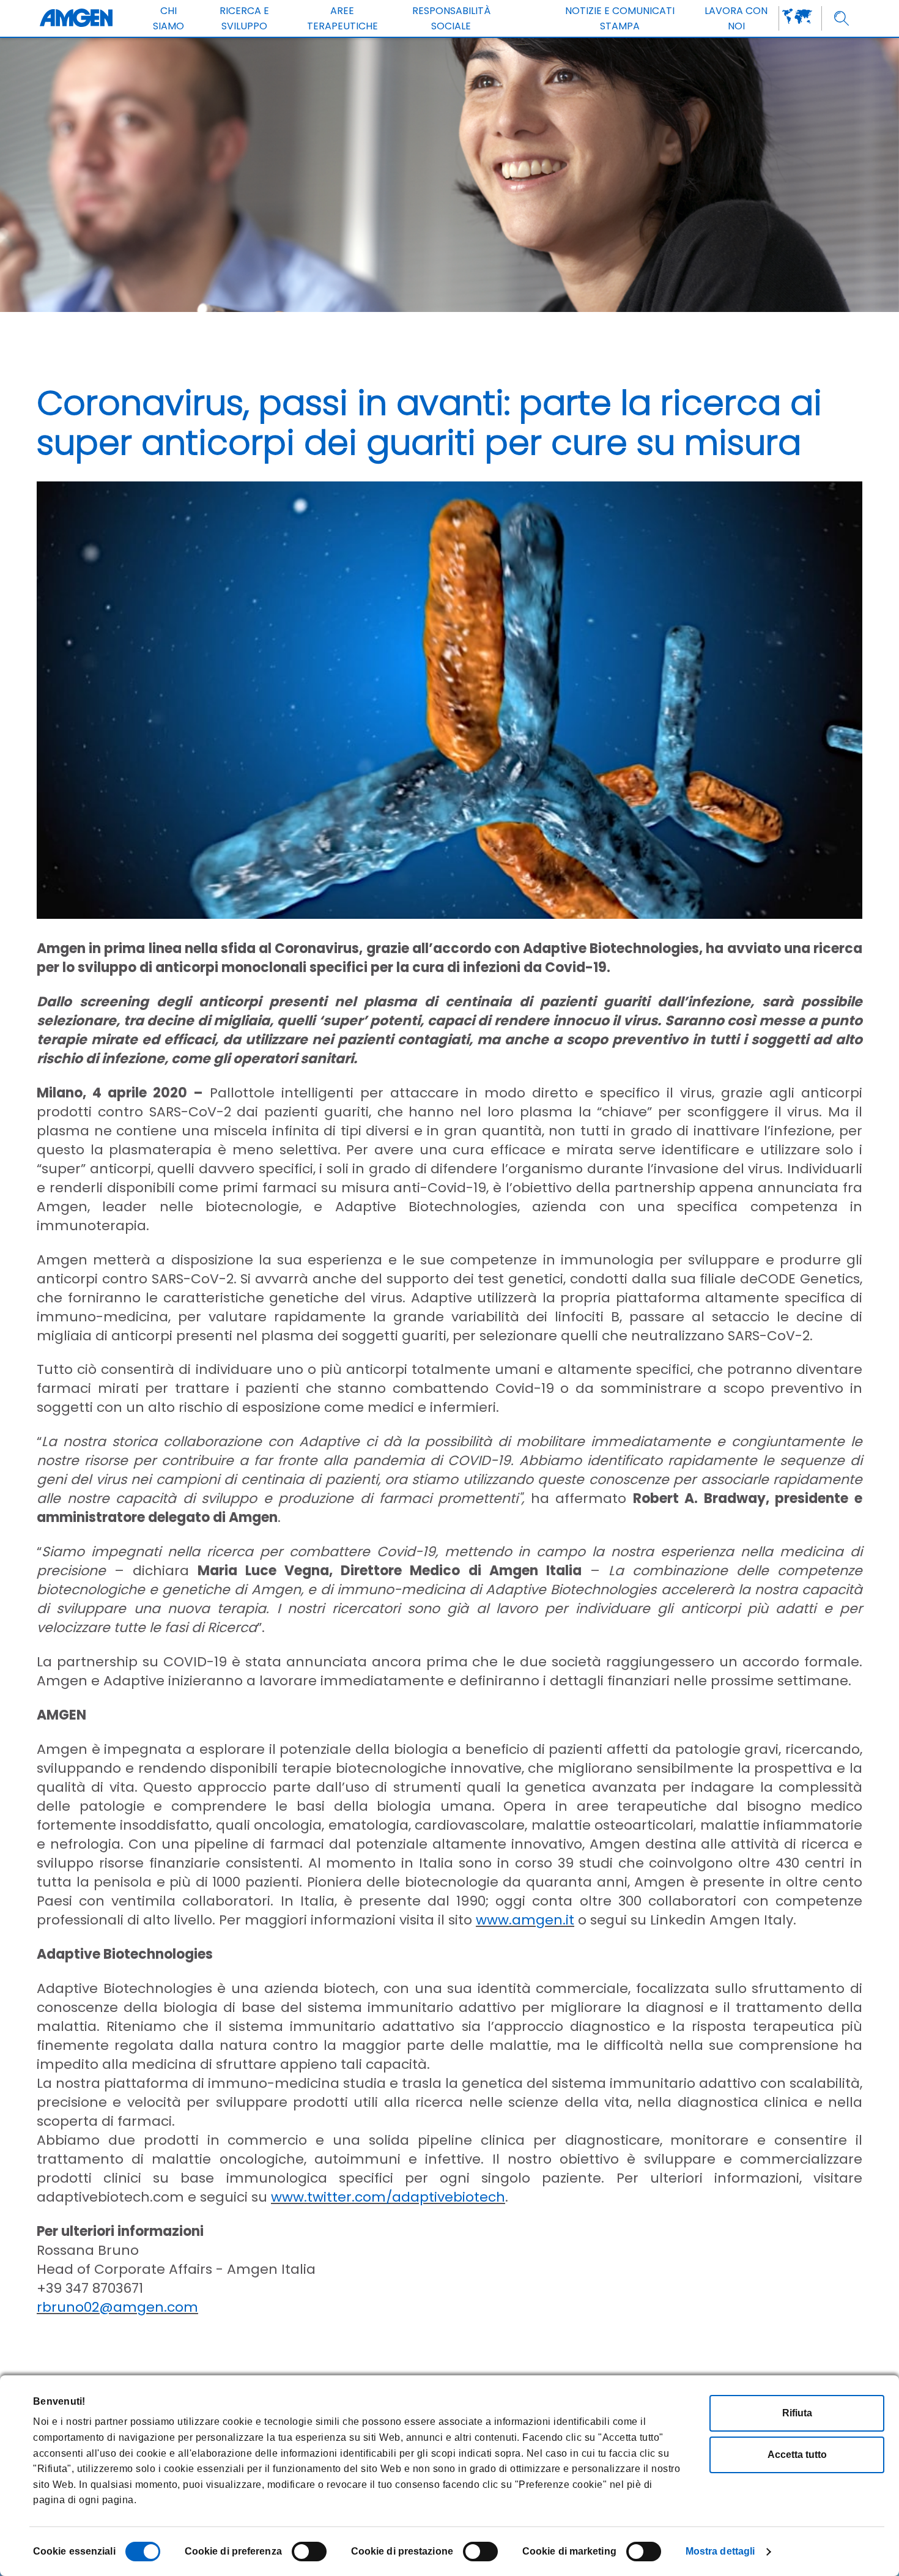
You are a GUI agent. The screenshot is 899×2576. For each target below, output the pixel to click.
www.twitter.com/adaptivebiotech (388, 2197)
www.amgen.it (525, 1920)
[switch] (309, 2552)
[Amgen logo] (76, 18)
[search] (842, 19)
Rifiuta (797, 2413)
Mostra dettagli (720, 2551)
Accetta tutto (797, 2455)
